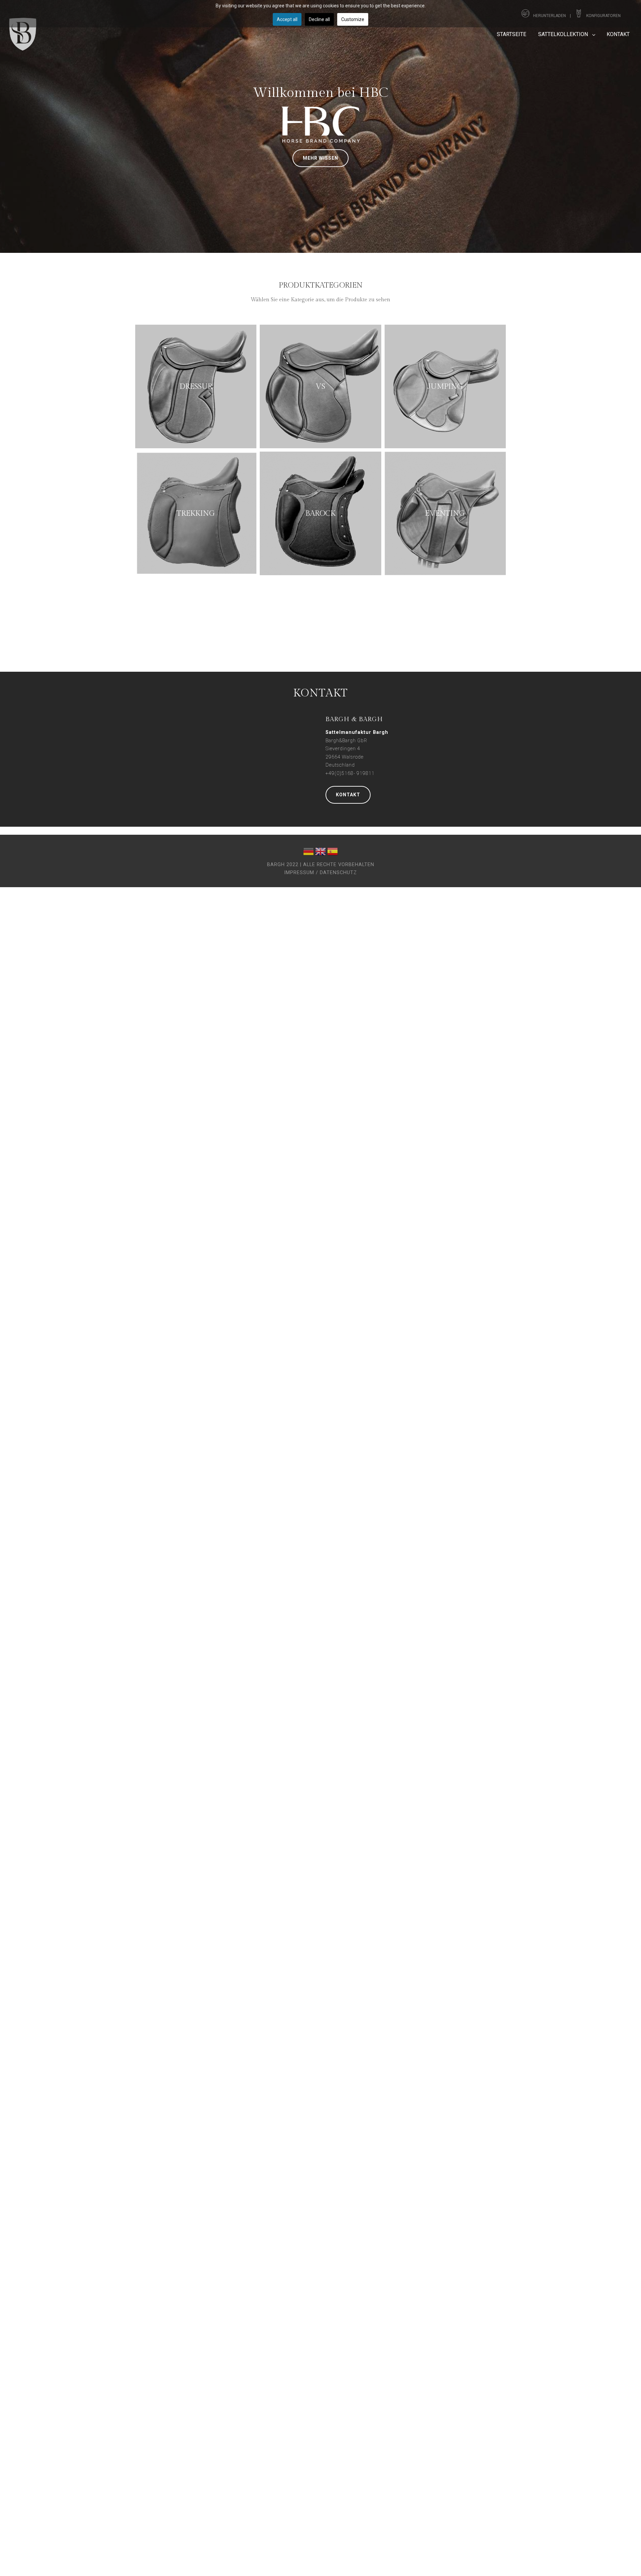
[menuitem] (511, 34)
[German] (308, 853)
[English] (320, 853)
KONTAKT (348, 795)
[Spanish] (333, 853)
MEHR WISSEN (320, 158)
